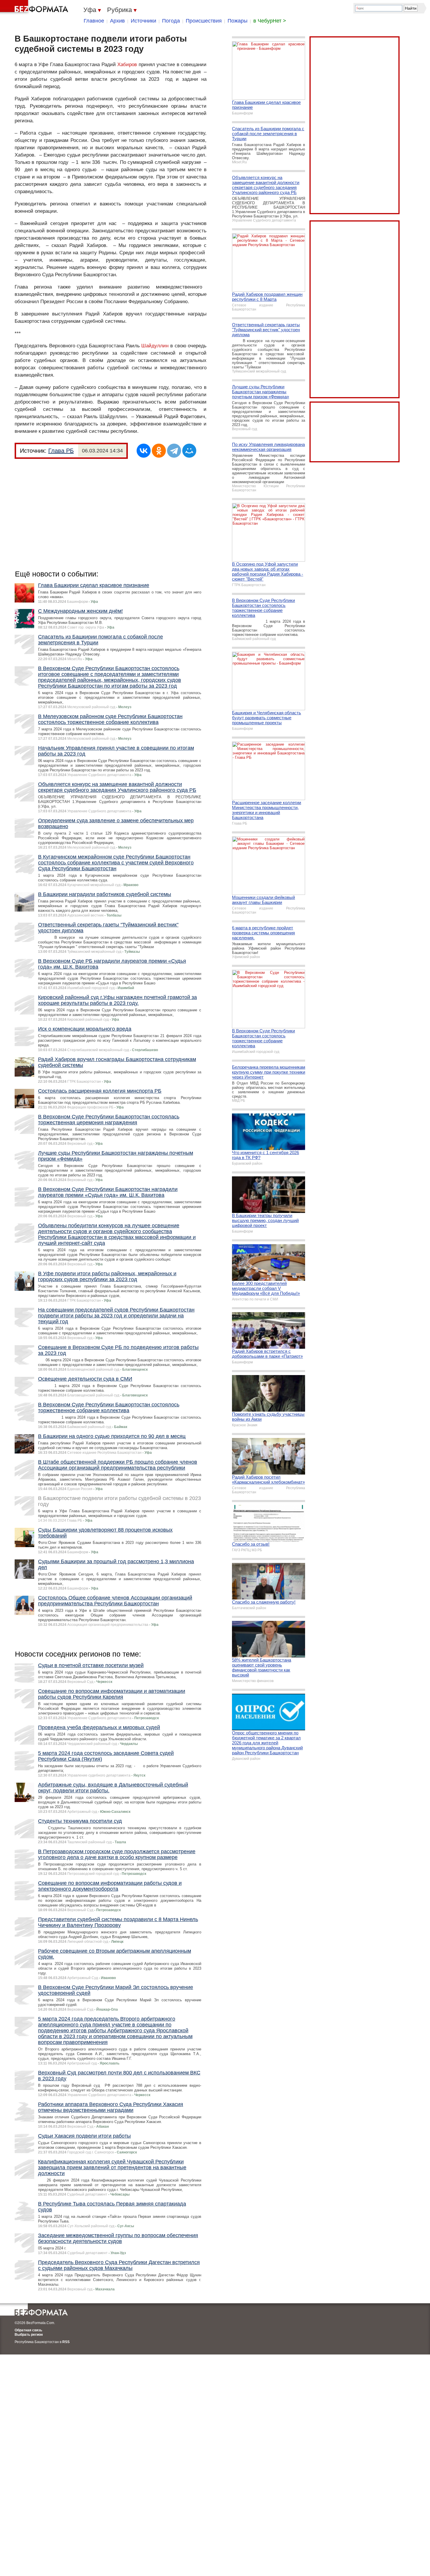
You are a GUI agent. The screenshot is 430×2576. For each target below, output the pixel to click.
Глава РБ (61, 451)
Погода (171, 21)
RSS (66, 2342)
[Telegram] (174, 451)
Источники (143, 21)
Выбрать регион (29, 2335)
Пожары (238, 21)
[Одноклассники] (159, 451)
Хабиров (127, 65)
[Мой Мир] (189, 451)
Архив (117, 21)
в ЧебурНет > (270, 21)
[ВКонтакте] (144, 451)
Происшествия (204, 21)
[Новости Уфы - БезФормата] (35, 7)
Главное (94, 21)
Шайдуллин (155, 346)
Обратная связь (28, 2330)
